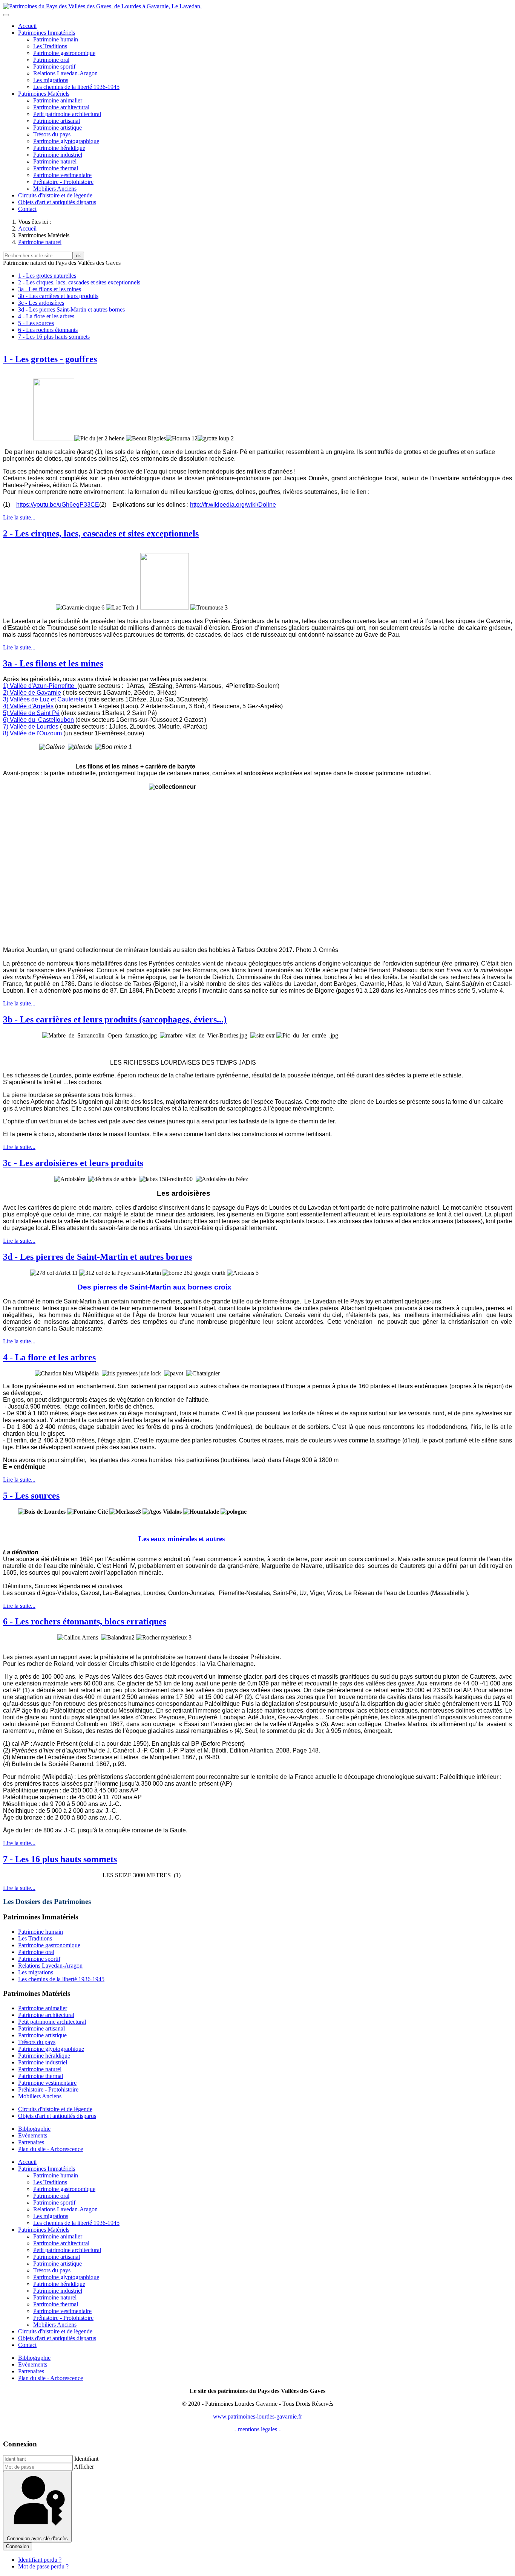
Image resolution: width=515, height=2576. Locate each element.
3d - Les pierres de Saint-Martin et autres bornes (97, 1257)
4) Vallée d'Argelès (28, 706)
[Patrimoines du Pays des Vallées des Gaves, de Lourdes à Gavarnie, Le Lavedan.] (102, 6)
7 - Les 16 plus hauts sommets (54, 337)
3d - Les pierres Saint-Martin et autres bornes (71, 309)
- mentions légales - (257, 2429)
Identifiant (86, 2459)
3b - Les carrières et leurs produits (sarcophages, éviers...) (115, 1019)
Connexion (18, 2546)
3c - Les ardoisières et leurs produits (73, 1163)
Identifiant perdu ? (40, 2560)
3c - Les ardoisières (41, 303)
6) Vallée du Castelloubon (38, 720)
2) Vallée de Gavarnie (32, 693)
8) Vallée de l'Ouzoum (32, 733)
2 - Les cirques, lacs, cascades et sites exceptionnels (79, 282)
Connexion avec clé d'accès (37, 2539)
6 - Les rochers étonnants (48, 330)
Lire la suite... (19, 517)
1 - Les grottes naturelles (47, 276)
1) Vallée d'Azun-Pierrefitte (40, 686)
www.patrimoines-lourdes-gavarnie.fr (257, 2416)
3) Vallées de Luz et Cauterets (43, 699)
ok (78, 256)
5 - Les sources (36, 323)
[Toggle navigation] (6, 15)
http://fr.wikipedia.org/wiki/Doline (233, 505)
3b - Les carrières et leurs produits (58, 296)
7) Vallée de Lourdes (31, 727)
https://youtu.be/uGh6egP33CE (58, 505)
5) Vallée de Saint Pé (31, 713)
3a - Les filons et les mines (50, 289)
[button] (47, 33)
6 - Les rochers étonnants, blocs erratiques (85, 1621)
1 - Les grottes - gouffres (50, 359)
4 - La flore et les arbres (46, 316)
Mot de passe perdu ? (43, 2566)
